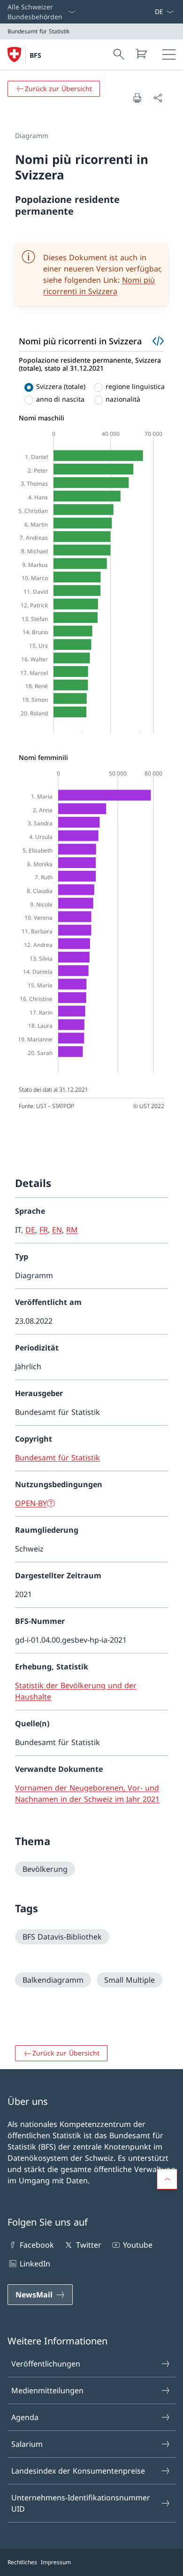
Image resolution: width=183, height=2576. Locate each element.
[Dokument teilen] (158, 98)
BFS (35, 55)
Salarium (27, 2444)
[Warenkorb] (141, 54)
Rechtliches (22, 2562)
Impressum (56, 2562)
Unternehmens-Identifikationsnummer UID (81, 2503)
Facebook (37, 2245)
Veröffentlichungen (46, 2364)
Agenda (25, 2417)
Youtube (138, 2245)
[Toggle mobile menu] (169, 54)
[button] (167, 2179)
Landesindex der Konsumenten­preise (78, 2471)
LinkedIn (35, 2264)
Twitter (88, 2245)
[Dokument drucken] (137, 98)
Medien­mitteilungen (47, 2390)
